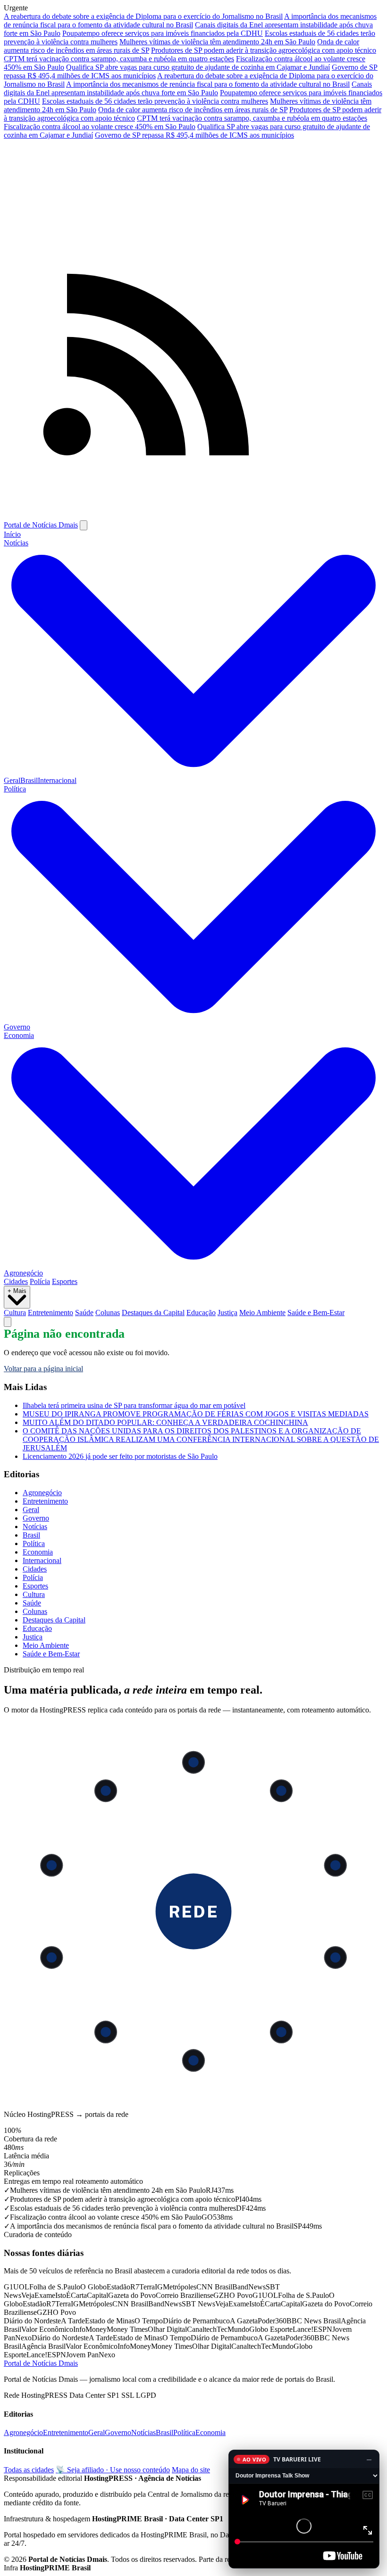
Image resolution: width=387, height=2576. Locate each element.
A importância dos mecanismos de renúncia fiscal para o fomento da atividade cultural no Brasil (190, 21)
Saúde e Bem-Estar (316, 1313)
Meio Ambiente (262, 1313)
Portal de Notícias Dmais (41, 525)
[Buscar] (8, 1322)
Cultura (15, 1313)
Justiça (227, 1313)
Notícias (35, 1527)
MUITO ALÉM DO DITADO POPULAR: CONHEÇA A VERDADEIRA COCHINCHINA (165, 1422)
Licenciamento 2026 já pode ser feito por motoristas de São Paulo (120, 1456)
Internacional (57, 780)
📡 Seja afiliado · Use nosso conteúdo (113, 2470)
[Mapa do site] (193, 516)
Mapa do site (191, 2470)
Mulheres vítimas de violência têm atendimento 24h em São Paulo (217, 42)
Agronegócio (23, 1273)
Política (34, 1543)
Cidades (16, 1281)
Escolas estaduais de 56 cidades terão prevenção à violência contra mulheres (155, 101)
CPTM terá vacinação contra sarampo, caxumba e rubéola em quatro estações (119, 59)
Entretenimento (50, 1313)
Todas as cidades (29, 2470)
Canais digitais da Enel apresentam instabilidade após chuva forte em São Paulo (188, 88)
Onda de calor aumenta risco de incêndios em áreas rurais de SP (193, 110)
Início (12, 534)
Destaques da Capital (153, 1313)
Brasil (29, 780)
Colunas (108, 1313)
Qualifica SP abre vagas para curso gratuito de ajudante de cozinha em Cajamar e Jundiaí (198, 67)
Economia (38, 1552)
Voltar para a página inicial (43, 1369)
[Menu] (84, 525)
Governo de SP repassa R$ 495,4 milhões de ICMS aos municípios (194, 135)
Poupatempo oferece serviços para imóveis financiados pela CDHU (163, 33)
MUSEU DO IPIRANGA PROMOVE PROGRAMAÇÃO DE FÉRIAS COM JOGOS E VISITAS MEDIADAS (196, 1414)
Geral (12, 780)
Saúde (84, 1313)
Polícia (40, 1281)
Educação (201, 1313)
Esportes (65, 1281)
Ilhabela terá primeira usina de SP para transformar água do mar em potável (134, 1405)
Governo (17, 1027)
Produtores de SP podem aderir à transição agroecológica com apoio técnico (264, 50)
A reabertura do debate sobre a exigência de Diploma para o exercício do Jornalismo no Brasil (143, 16)
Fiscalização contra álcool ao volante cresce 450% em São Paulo (100, 127)
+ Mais (17, 1291)
